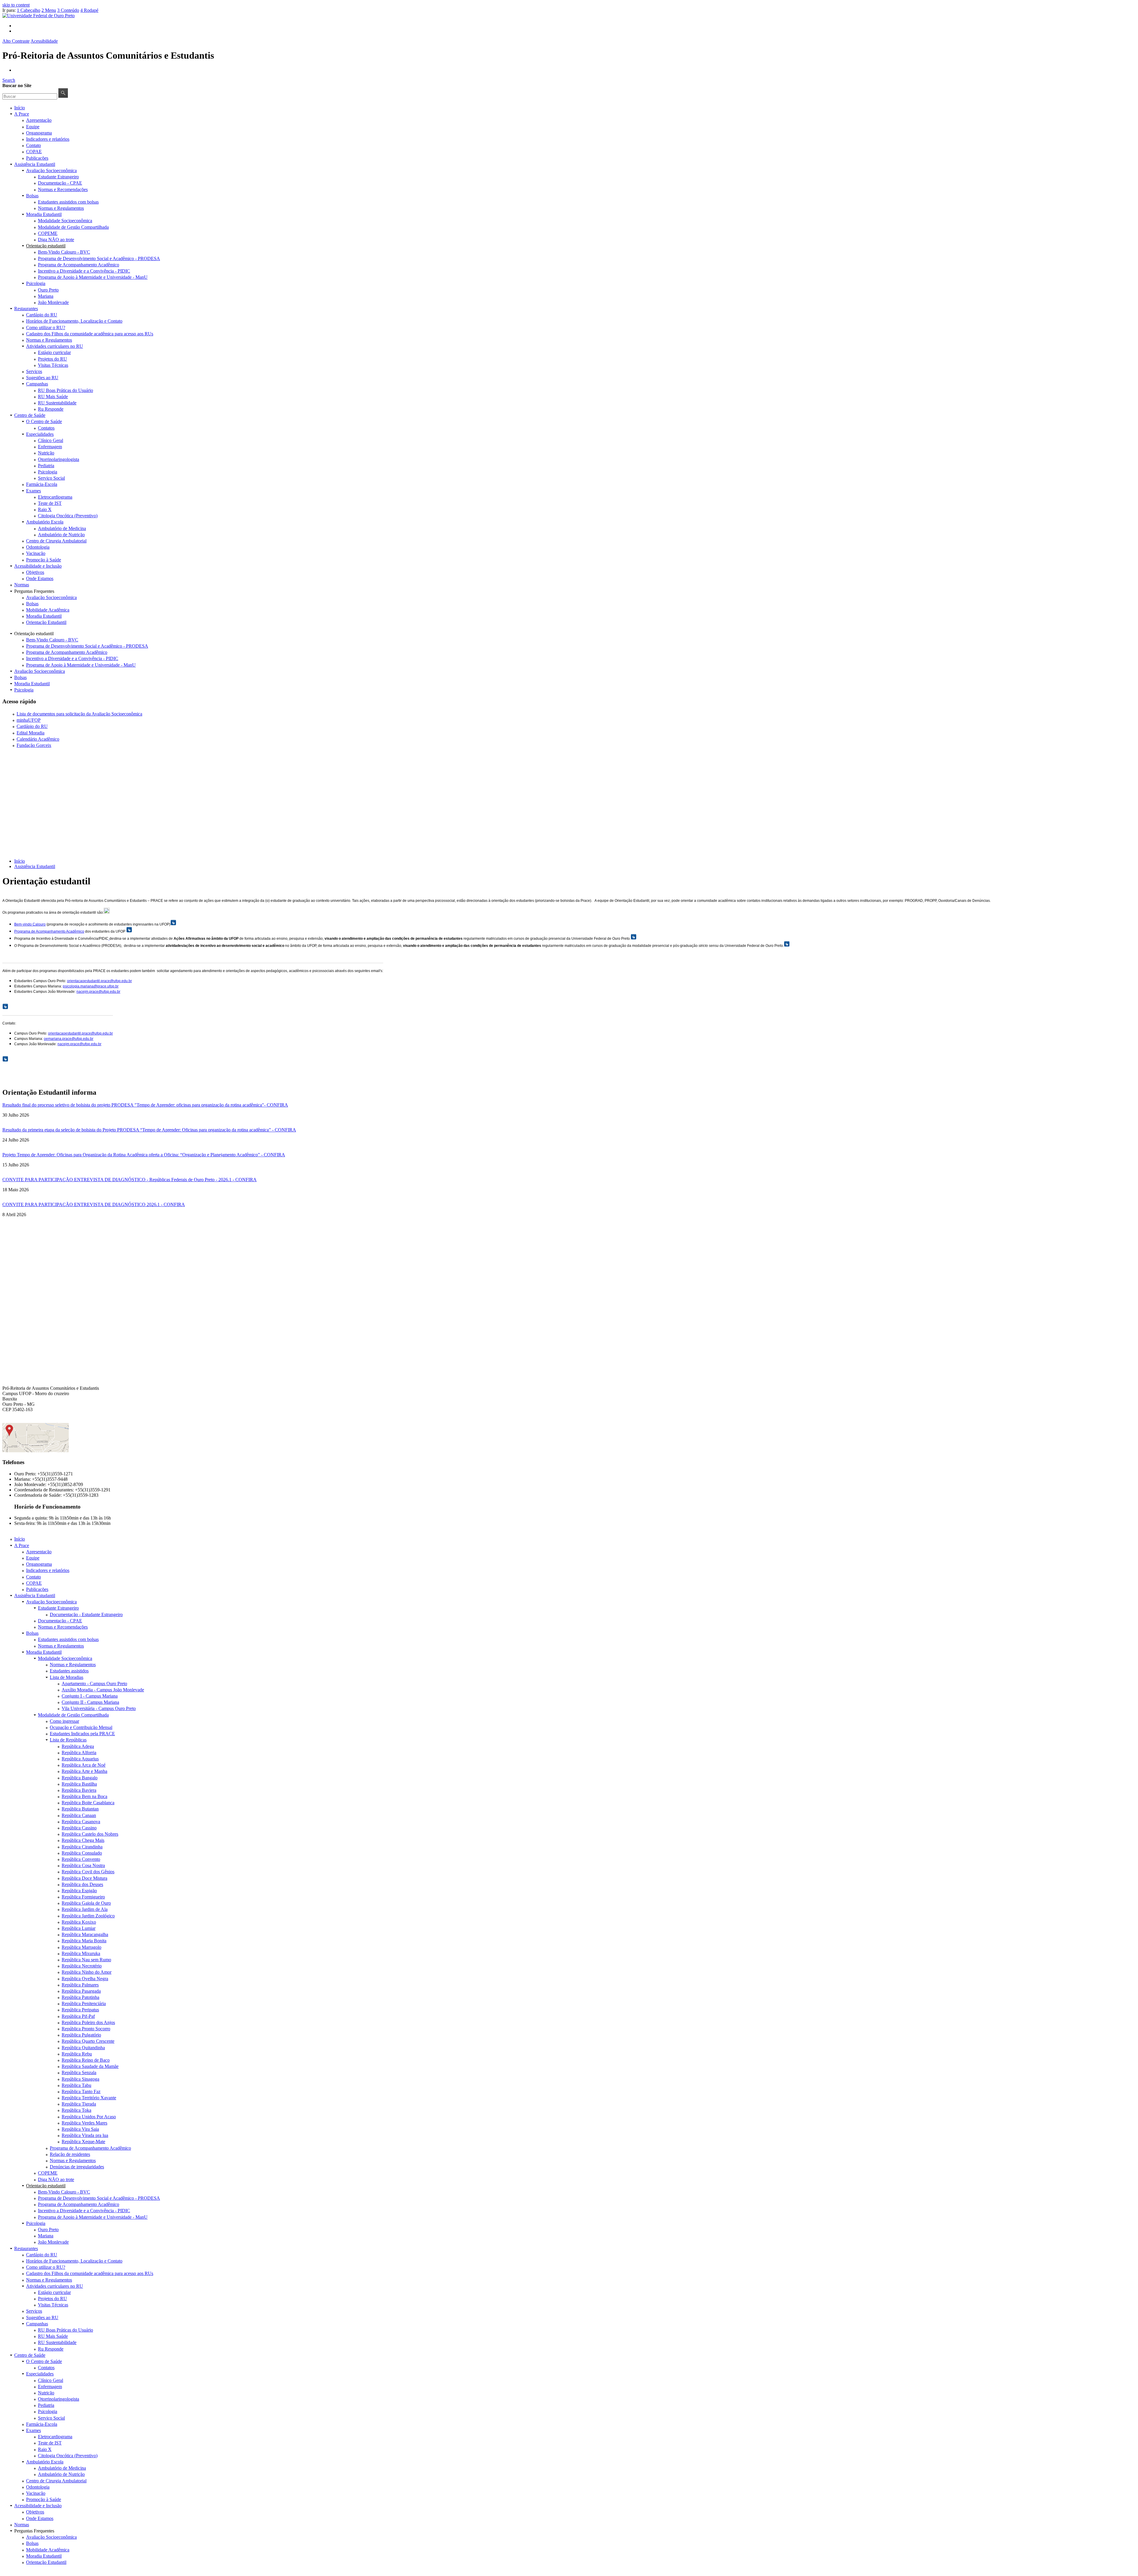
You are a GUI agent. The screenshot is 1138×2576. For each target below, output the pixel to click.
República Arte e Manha (84, 1771)
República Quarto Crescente (88, 2041)
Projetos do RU (52, 359)
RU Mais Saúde (53, 397)
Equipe (33, 127)
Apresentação (39, 120)
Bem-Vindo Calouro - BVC (64, 252)
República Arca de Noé (84, 1765)
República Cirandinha (82, 1847)
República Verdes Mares (84, 2123)
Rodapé (89, 10)
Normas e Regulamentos (61, 208)
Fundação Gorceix (34, 745)
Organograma (39, 133)
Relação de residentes (70, 2154)
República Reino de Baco (86, 2060)
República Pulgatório (81, 2035)
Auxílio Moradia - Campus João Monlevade (103, 1690)
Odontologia (38, 547)
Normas (22, 585)
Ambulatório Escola (45, 522)
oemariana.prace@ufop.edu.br (69, 1039)
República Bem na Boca (84, 1796)
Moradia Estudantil (44, 214)
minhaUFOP (29, 720)
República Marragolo (81, 1947)
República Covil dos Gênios (88, 1872)
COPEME (48, 233)
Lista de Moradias (67, 1677)
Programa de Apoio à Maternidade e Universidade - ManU (93, 277)
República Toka (76, 2110)
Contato (33, 145)
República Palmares (80, 1985)
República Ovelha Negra (85, 1979)
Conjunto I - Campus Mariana (90, 1696)
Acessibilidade (44, 41)
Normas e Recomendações (63, 189)
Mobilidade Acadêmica (48, 610)
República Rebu (77, 2054)
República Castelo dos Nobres (90, 1834)
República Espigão (79, 1891)
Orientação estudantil (46, 246)
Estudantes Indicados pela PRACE (82, 1734)
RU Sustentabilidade (57, 403)
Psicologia (36, 283)
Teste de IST (50, 503)
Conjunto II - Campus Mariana (90, 1702)
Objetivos (35, 572)
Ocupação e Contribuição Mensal (81, 1727)
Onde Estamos (40, 578)
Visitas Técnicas (53, 365)
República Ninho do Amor (87, 1972)
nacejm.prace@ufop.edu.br (98, 992)
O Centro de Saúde (44, 421)
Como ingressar (64, 1721)
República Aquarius (80, 1759)
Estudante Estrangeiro (58, 177)
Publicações (37, 158)
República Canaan (79, 1815)
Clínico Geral (51, 440)
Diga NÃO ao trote (56, 240)
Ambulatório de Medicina (62, 528)
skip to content (16, 5)
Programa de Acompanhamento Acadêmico (79, 265)
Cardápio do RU (42, 315)
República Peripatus (80, 2010)
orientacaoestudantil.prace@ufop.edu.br (99, 981)
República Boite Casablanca (88, 1803)
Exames (33, 491)
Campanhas (37, 384)
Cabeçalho (29, 10)
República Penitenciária (84, 2003)
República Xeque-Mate (83, 2142)
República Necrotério (82, 1966)
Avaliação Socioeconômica (51, 170)
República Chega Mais (83, 1840)
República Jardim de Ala (85, 1909)
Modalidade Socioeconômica (65, 221)
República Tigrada (79, 2104)
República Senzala (79, 2073)
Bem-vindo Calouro (30, 924)
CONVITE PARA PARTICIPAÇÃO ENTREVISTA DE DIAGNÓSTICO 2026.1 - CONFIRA (94, 1204)
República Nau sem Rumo (86, 1960)
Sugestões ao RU (42, 378)
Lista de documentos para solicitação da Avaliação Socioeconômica (79, 714)
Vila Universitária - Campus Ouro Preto (99, 1708)
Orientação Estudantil (46, 622)
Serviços (34, 371)
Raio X (45, 509)
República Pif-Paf (78, 2016)
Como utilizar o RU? (46, 328)
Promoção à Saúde (44, 560)
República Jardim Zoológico (88, 1916)
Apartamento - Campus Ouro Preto (94, 1684)
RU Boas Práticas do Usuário (65, 390)
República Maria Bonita (84, 1941)
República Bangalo (80, 1778)
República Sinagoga (80, 2079)
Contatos (46, 428)
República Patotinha (80, 1997)
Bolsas (32, 196)
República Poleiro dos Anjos (88, 2022)
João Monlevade (53, 302)
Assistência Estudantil (35, 164)
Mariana (46, 296)
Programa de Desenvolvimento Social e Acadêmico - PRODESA (99, 258)
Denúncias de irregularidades (77, 2167)
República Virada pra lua (85, 2135)
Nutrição (46, 453)
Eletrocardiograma (55, 497)
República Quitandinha (83, 2048)
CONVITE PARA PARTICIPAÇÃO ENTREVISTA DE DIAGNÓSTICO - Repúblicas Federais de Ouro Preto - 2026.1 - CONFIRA (130, 1180)
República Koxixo (79, 1922)
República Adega (78, 1746)
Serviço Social (51, 478)
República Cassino (79, 1828)
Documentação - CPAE (60, 183)
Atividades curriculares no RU (55, 346)
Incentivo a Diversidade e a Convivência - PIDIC (84, 271)
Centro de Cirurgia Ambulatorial (56, 541)
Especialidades (40, 434)
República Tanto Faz (81, 2091)
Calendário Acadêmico (38, 739)
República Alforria (79, 1753)
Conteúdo (68, 10)
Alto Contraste (16, 41)
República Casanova (81, 1822)
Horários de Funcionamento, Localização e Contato (74, 321)
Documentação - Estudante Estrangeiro (86, 1614)
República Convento (81, 1859)
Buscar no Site (17, 85)
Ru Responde (51, 409)
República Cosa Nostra (83, 1865)
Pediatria (46, 466)
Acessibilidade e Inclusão (38, 566)
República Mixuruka (81, 1953)
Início (20, 108)
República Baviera (79, 1790)
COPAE (34, 152)
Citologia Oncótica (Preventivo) (68, 516)
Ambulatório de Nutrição (61, 535)
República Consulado (82, 1853)
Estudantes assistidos (69, 1671)
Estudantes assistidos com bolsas (68, 202)
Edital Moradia (31, 733)
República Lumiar (79, 1928)
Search (9, 80)
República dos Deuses (82, 1884)
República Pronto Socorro (86, 2029)
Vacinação (36, 553)
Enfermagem (50, 447)
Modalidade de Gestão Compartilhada (73, 227)
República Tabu (76, 2085)
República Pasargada (81, 1991)
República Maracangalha (85, 1934)
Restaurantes (26, 309)
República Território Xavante (89, 2098)
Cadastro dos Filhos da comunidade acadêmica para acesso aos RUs (90, 334)
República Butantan (80, 1809)
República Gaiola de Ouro (86, 1903)
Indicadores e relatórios (48, 139)
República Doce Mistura (84, 1878)
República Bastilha (79, 1784)
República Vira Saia (80, 2129)
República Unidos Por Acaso (89, 2117)
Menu (49, 10)
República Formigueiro (83, 1897)
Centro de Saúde (30, 415)
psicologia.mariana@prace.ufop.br (91, 986)
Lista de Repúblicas (68, 1740)
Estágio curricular (54, 352)
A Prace (22, 114)
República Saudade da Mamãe (90, 2066)
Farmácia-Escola (42, 484)
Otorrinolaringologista (59, 459)
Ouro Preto (48, 290)
